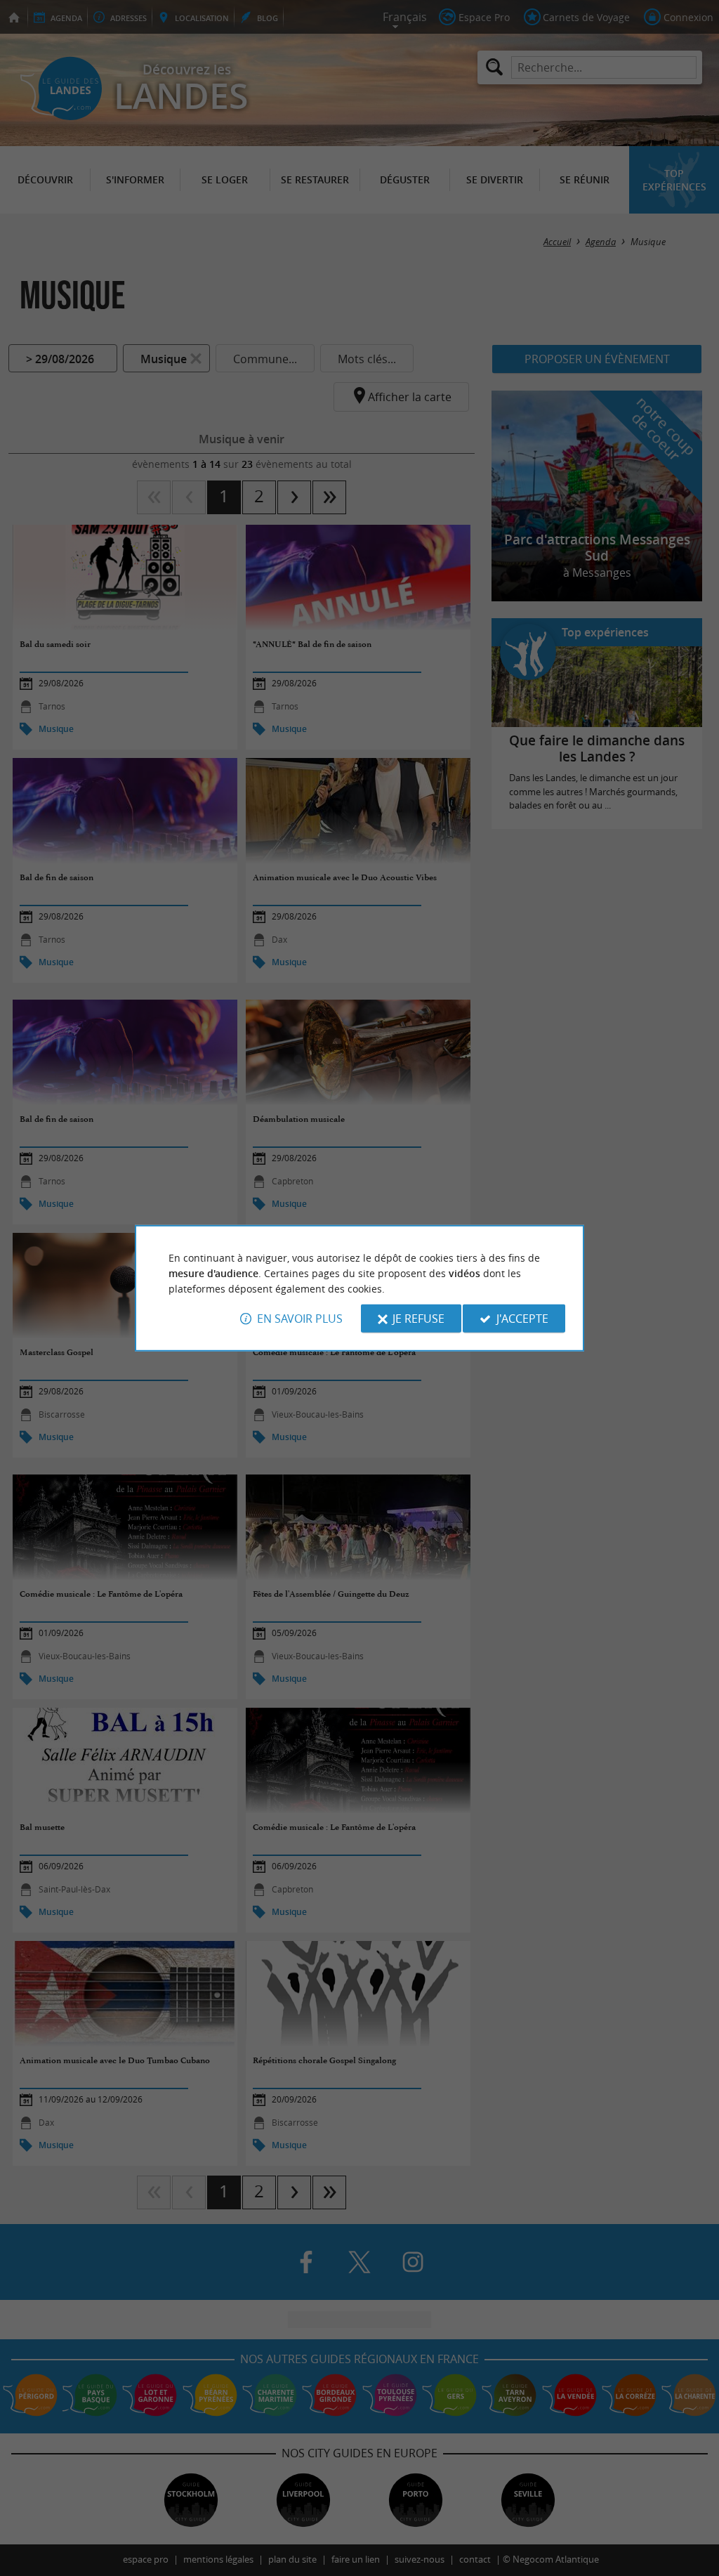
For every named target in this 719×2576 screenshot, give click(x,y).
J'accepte (522, 1319)
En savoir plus (300, 1319)
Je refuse (418, 1319)
